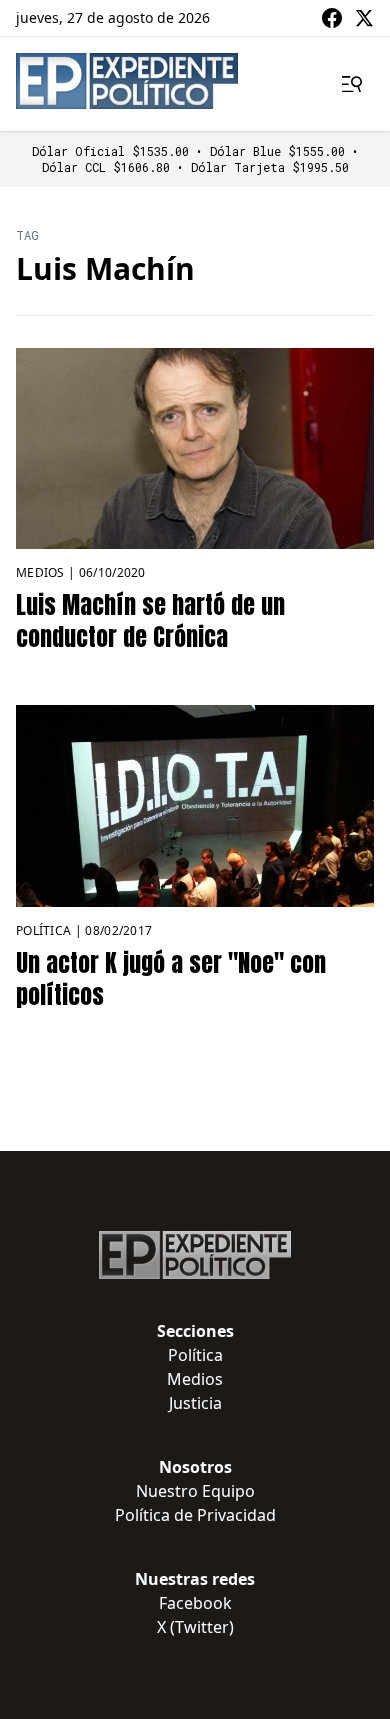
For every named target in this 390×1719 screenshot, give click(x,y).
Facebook (195, 1603)
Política (43, 930)
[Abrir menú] (352, 84)
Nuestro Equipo (195, 1491)
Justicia (195, 1403)
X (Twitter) (195, 1627)
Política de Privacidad (195, 1515)
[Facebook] (332, 18)
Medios (40, 572)
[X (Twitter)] (364, 18)
